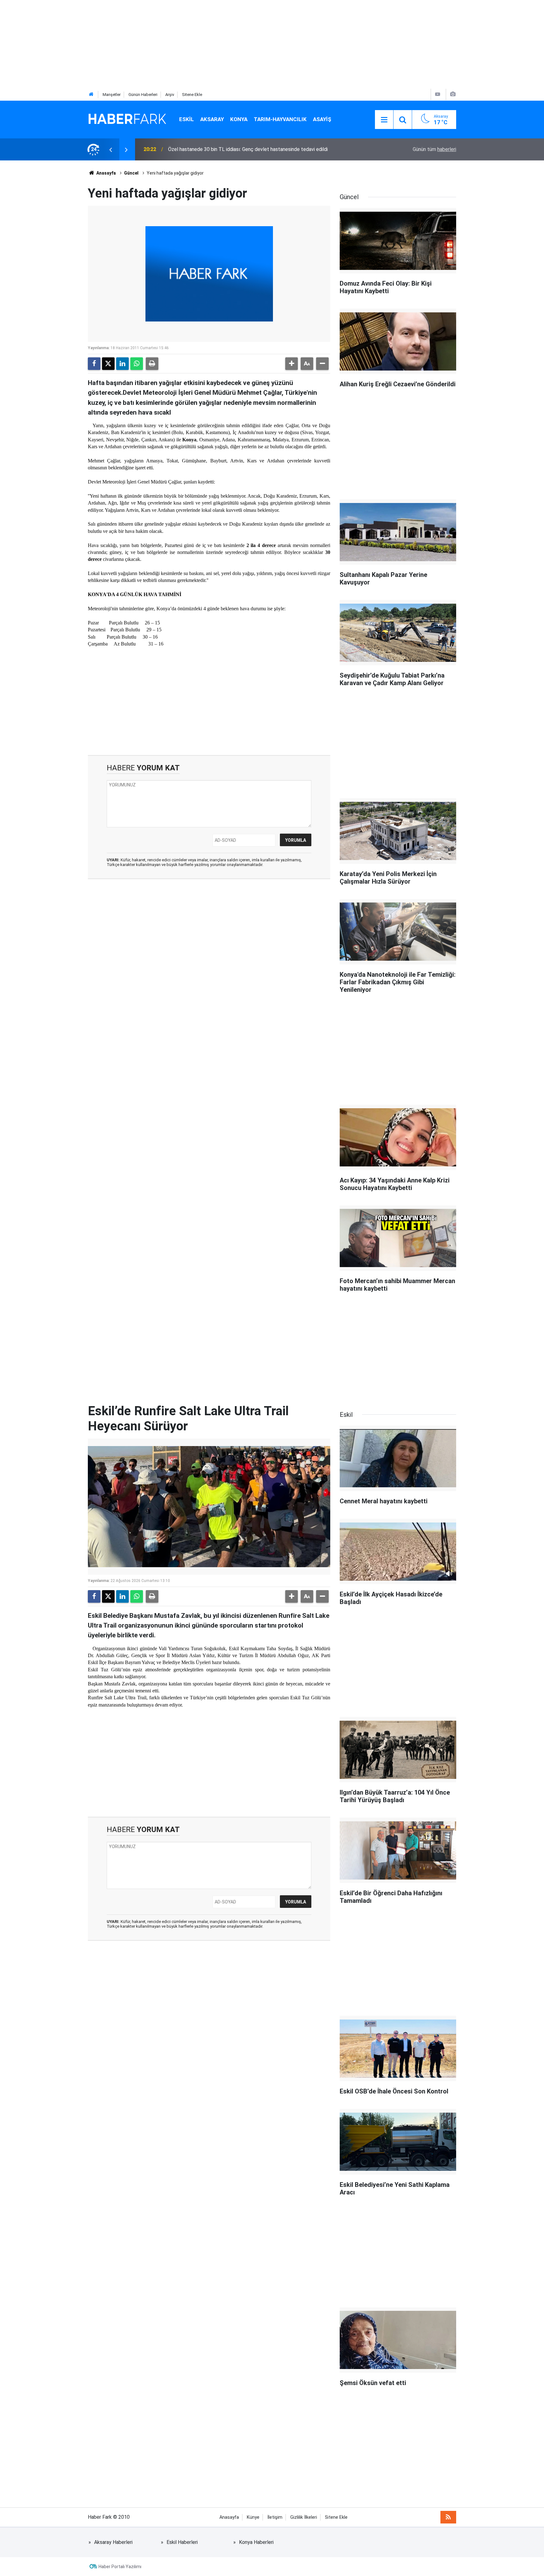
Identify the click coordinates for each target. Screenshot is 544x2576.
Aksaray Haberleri (113, 2542)
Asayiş (322, 119)
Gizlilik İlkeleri (304, 2517)
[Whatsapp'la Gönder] (137, 364)
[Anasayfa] (91, 95)
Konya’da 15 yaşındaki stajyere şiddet (209, 149)
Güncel (131, 173)
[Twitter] (108, 364)
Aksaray (212, 119)
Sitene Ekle (192, 95)
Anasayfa (106, 173)
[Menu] (384, 120)
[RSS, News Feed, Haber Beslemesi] (448, 2517)
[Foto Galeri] (453, 94)
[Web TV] (438, 94)
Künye (253, 2517)
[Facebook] (94, 364)
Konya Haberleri (256, 2542)
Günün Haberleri (143, 95)
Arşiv (170, 95)
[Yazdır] (152, 364)
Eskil (187, 119)
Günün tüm (434, 149)
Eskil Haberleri (182, 2542)
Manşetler (112, 95)
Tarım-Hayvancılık (280, 119)
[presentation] (110, 149)
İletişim (275, 2517)
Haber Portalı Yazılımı (120, 2567)
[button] (292, 364)
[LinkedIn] (122, 364)
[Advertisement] (189, 44)
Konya (239, 119)
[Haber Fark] (127, 119)
